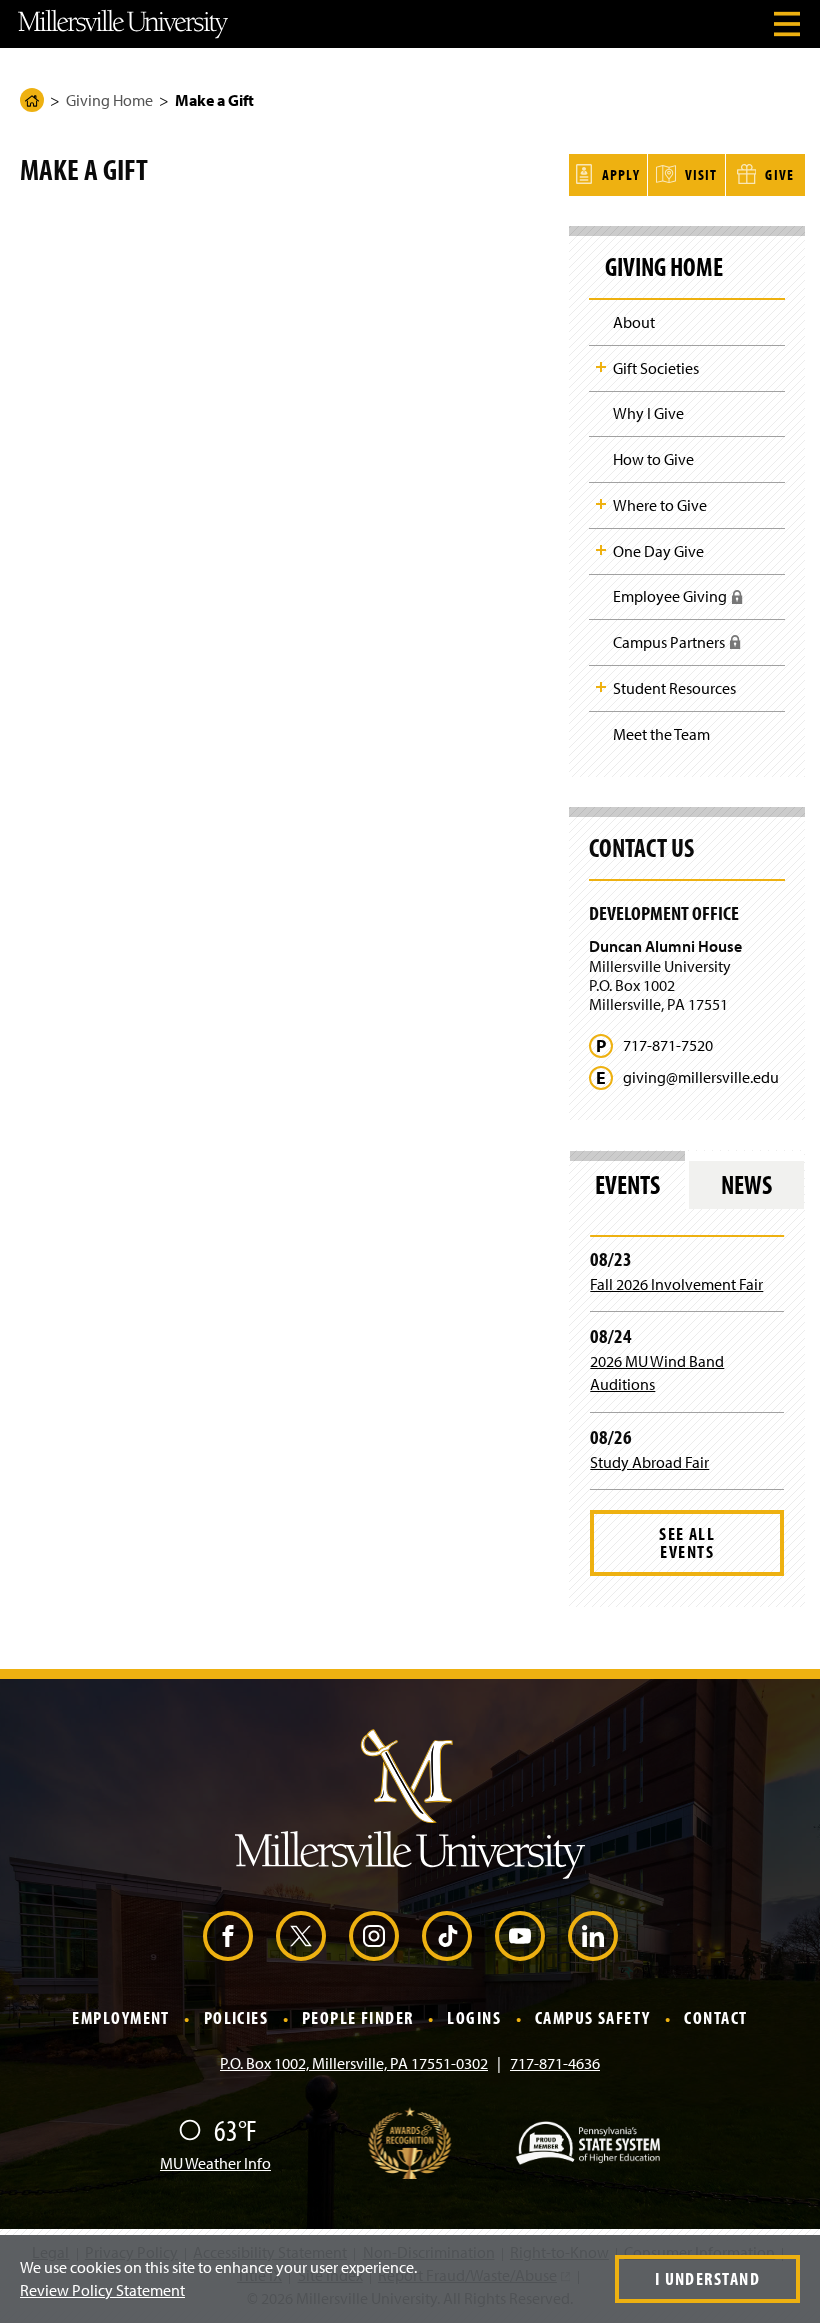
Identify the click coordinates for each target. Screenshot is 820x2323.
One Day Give (658, 551)
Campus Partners (675, 648)
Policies (236, 2018)
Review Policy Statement (102, 2290)
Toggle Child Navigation (601, 367)
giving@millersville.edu (701, 1077)
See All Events (687, 1542)
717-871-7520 (668, 1045)
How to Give (653, 459)
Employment (120, 2018)
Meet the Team (661, 734)
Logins (474, 2018)
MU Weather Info (215, 2163)
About (634, 322)
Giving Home (109, 100)
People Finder (358, 2018)
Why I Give (648, 413)
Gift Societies (656, 368)
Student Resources (674, 688)
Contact (715, 2018)
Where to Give (660, 505)
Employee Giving (676, 602)
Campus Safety (593, 2018)
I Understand (707, 2278)
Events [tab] (627, 1184)
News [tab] (746, 1184)
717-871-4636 (555, 2063)
